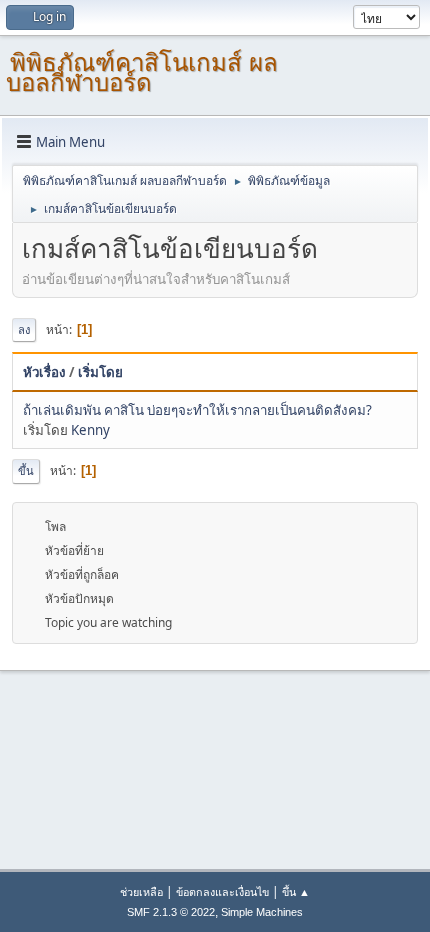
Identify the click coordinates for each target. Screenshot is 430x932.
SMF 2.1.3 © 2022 (171, 912)
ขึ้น (26, 470)
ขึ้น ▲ (296, 891)
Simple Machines (262, 912)
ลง (24, 329)
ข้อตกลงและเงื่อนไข (222, 891)
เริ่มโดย (100, 372)
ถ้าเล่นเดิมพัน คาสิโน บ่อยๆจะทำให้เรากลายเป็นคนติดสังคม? (197, 410)
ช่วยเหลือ (141, 891)
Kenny (90, 430)
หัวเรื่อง (44, 372)
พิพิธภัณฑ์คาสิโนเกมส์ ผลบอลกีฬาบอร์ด (142, 72)
